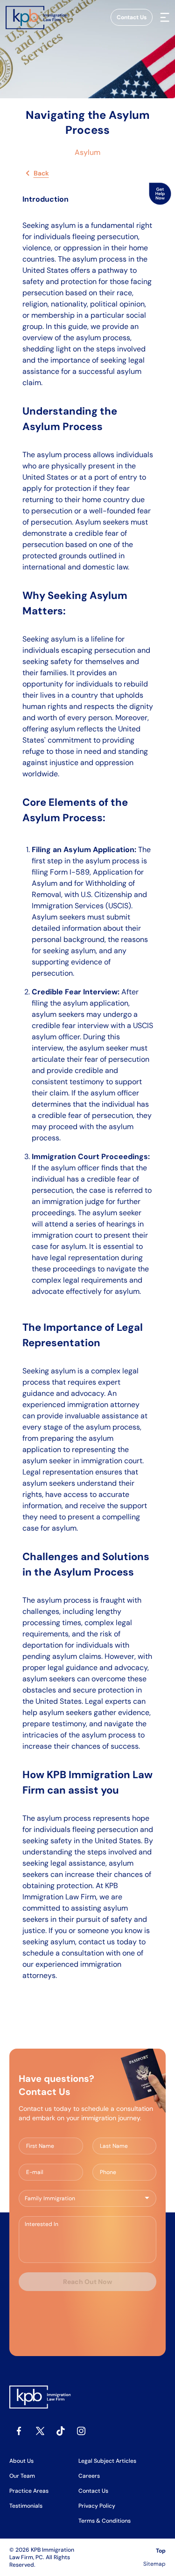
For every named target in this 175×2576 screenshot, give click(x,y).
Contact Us (132, 17)
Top (161, 2551)
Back (41, 173)
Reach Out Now (87, 2282)
